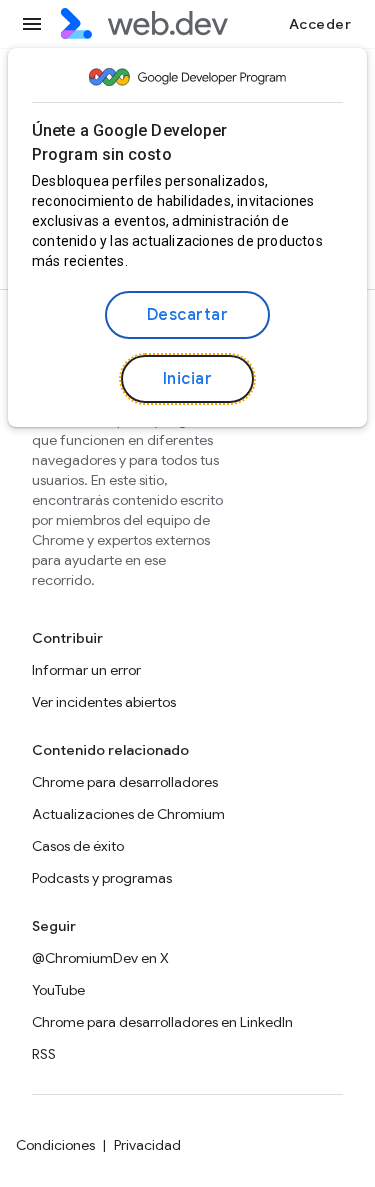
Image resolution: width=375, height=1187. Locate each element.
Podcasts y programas (102, 878)
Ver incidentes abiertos (104, 702)
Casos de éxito (78, 846)
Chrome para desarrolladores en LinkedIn (162, 1022)
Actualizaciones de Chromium (128, 814)
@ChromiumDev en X (100, 958)
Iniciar (188, 379)
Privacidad (147, 1145)
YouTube (58, 990)
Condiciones (55, 1145)
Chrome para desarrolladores (125, 782)
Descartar (188, 315)
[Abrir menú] (32, 24)
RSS (44, 1054)
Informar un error (86, 670)
